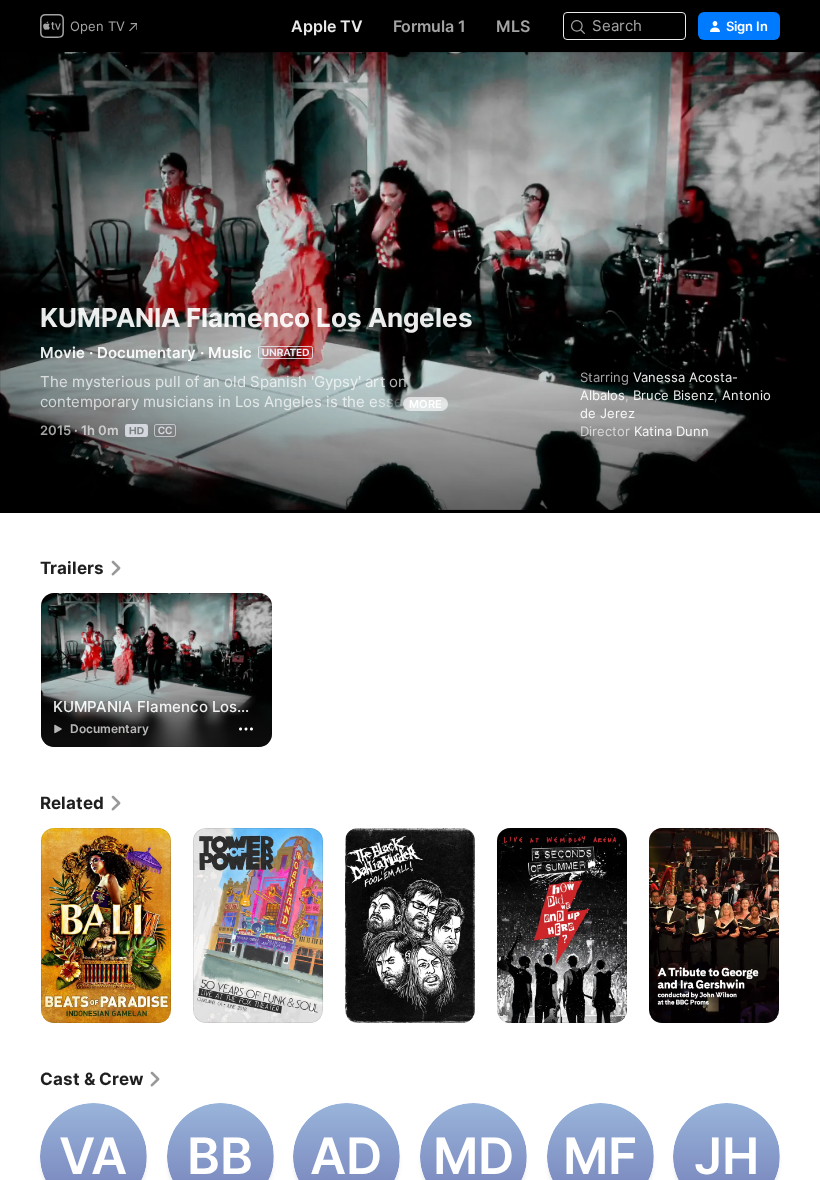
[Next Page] (800, 926)
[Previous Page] (20, 926)
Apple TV (327, 26)
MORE (425, 404)
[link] (82, 568)
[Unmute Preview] (766, 91)
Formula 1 (429, 26)
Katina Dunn (671, 431)
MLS (513, 26)
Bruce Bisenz (673, 395)
